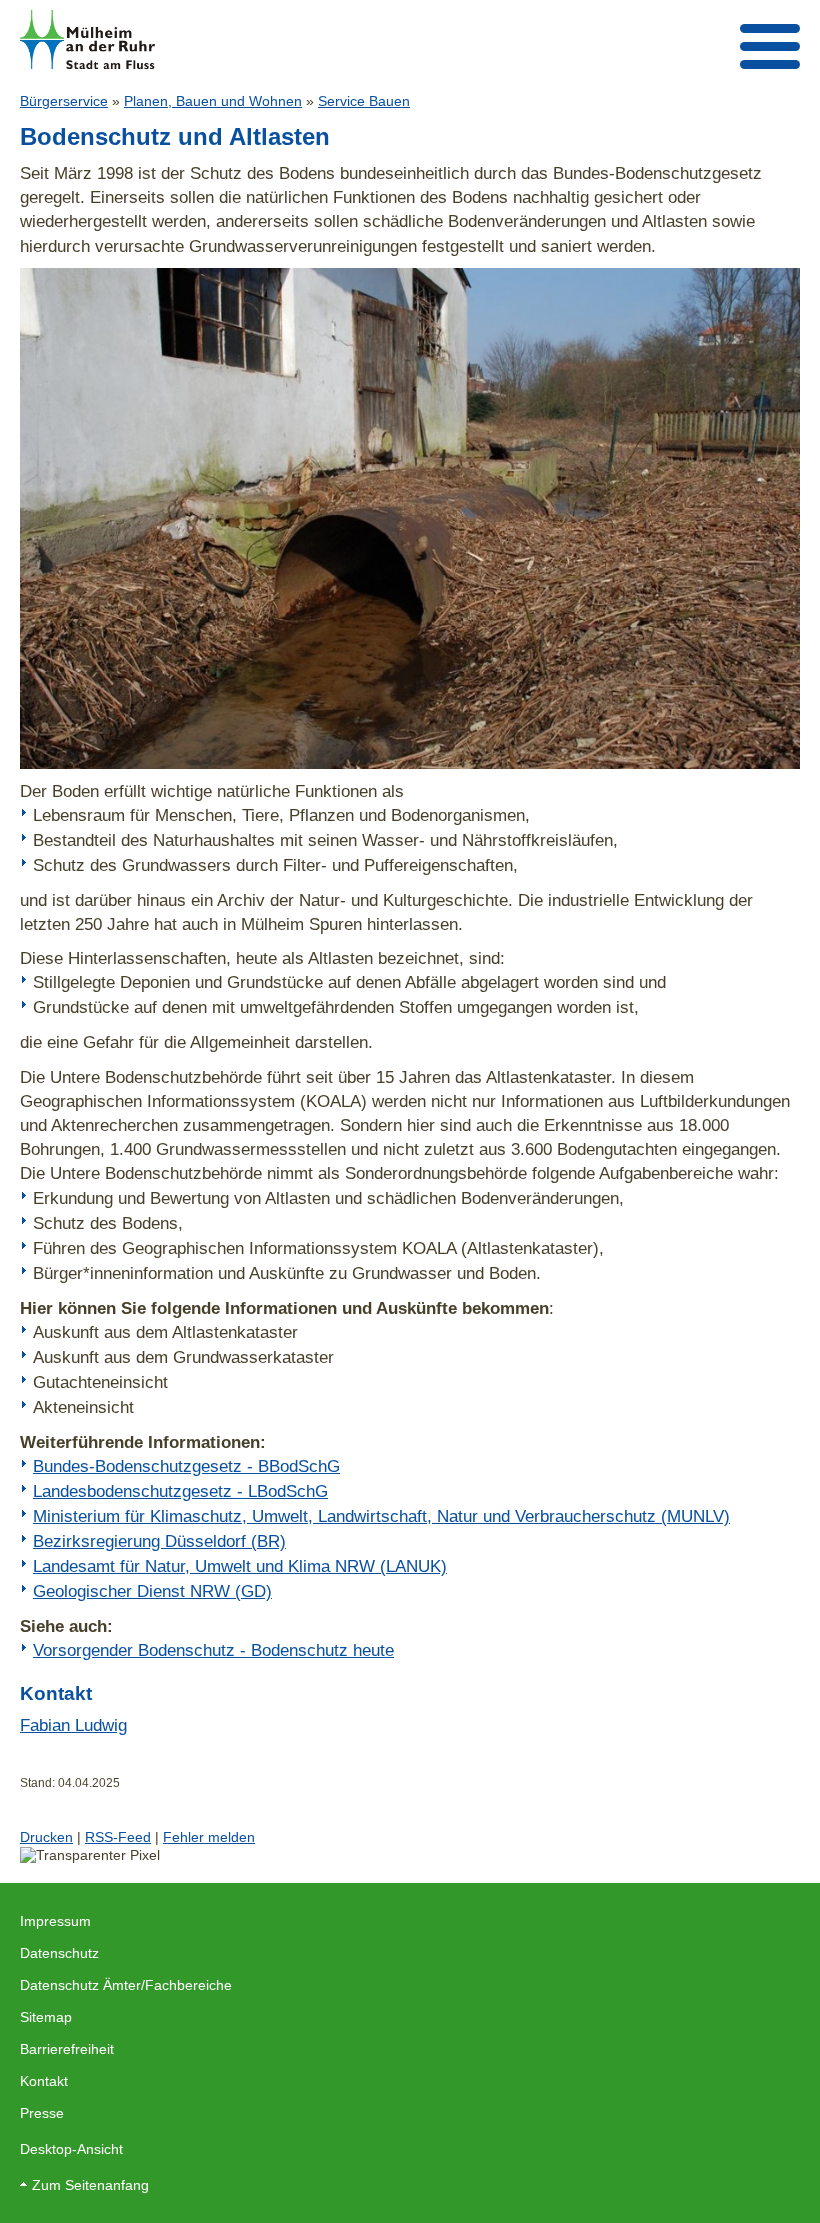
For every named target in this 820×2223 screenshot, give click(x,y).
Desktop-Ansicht (71, 2149)
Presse (42, 2113)
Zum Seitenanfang (90, 2185)
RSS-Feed (118, 1837)
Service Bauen (364, 101)
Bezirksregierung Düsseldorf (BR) (159, 1541)
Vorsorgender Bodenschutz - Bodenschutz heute (213, 1650)
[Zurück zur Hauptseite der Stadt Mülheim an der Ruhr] (87, 39)
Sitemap (46, 2017)
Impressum (55, 1921)
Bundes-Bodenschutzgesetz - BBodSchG (186, 1466)
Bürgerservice (64, 101)
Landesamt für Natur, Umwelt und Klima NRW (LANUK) (240, 1566)
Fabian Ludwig (73, 1725)
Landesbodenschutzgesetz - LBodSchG (180, 1491)
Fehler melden (209, 1837)
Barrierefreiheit (67, 2049)
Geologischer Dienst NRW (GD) (152, 1591)
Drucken (46, 1837)
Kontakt (44, 2081)
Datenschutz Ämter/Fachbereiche (126, 1985)
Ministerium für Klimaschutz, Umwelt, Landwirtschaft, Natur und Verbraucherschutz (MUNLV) (381, 1516)
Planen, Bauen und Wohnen (213, 101)
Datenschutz (59, 1953)
